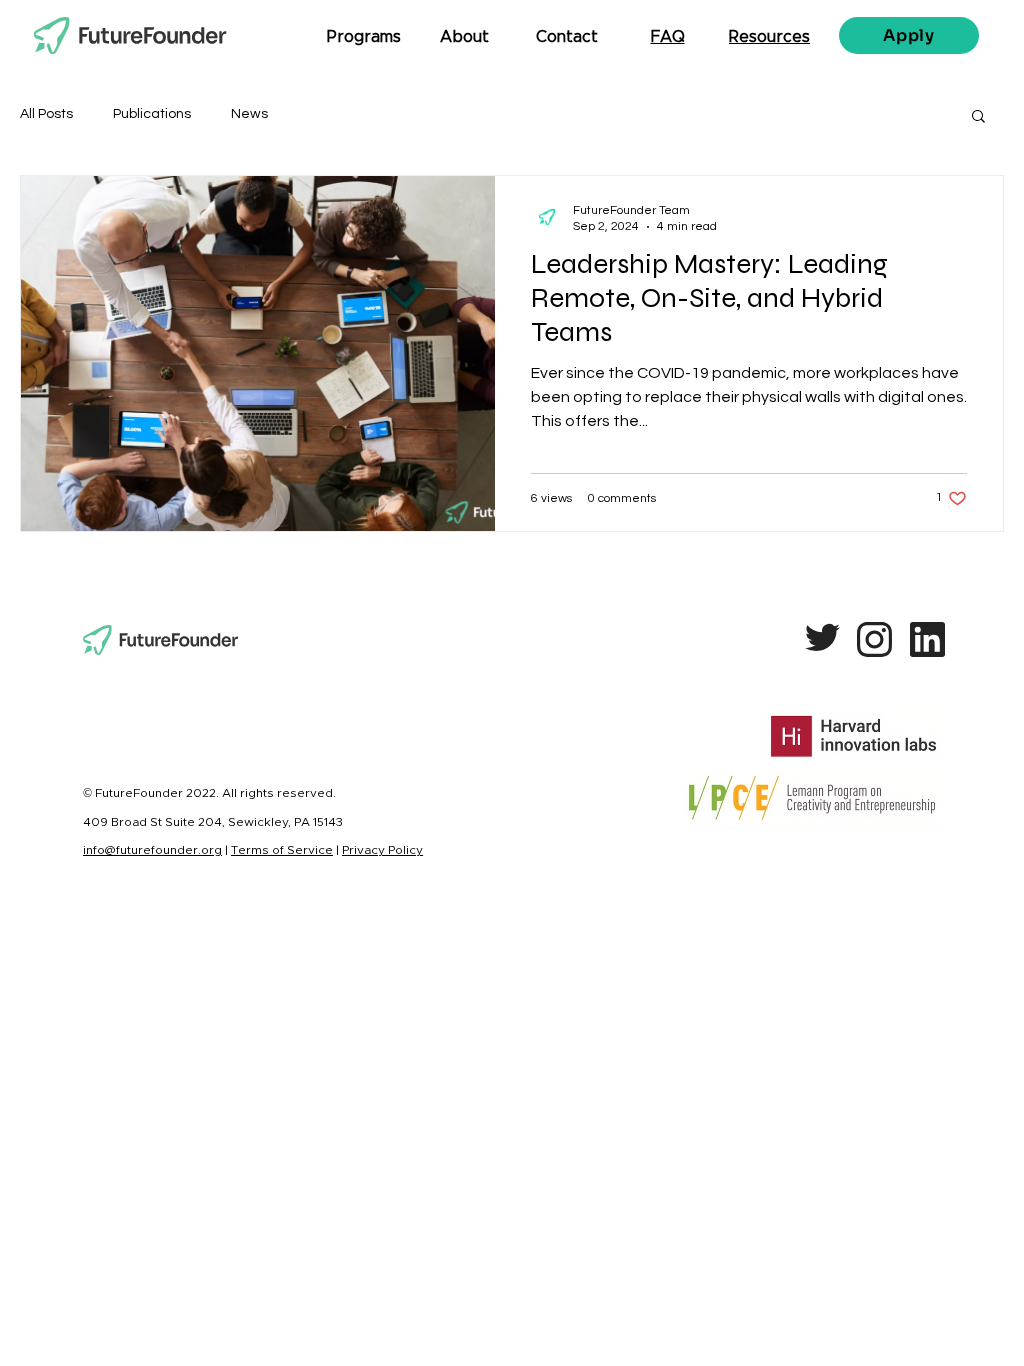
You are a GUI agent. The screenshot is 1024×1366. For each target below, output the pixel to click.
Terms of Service (282, 850)
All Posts (46, 114)
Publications (152, 114)
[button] (978, 117)
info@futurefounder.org (152, 850)
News (249, 114)
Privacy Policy (382, 850)
